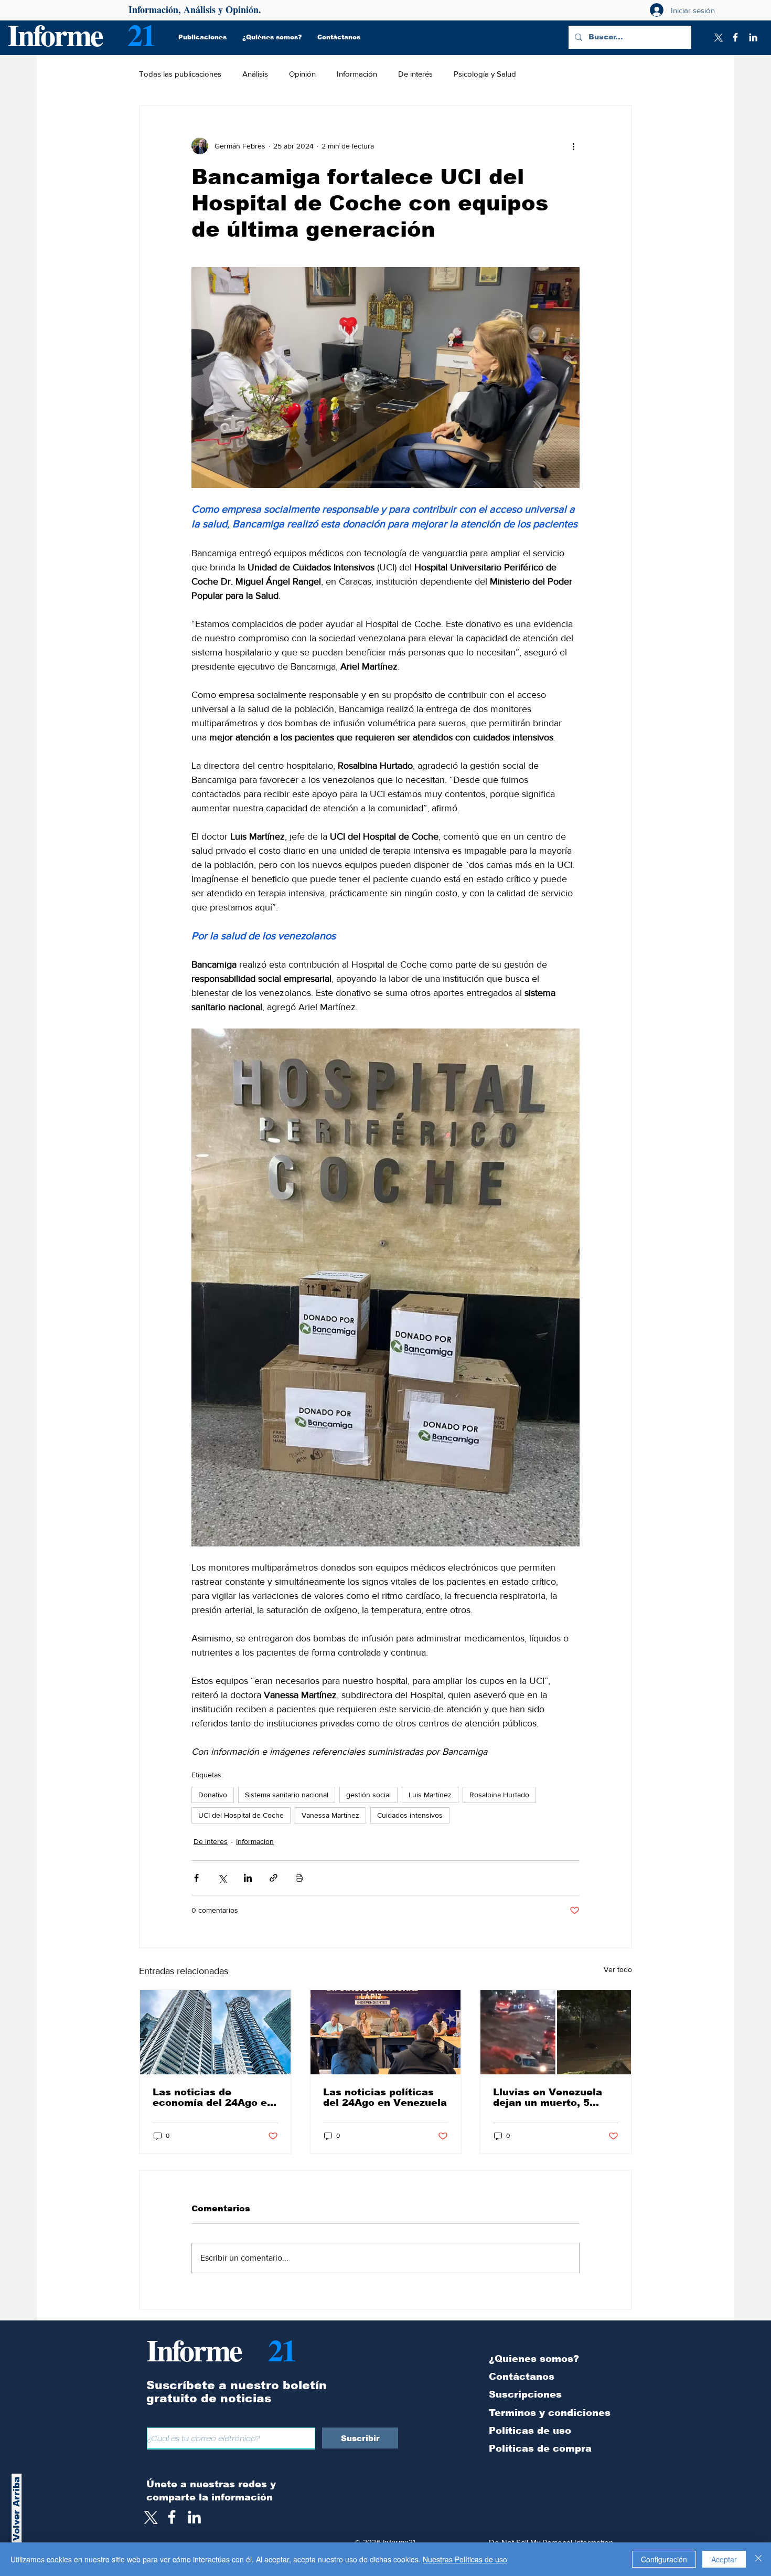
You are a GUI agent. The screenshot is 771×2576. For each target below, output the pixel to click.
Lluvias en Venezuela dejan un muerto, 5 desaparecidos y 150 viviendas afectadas (548, 2097)
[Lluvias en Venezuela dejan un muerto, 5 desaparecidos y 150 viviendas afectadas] (556, 2032)
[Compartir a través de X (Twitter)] (222, 1878)
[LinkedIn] (753, 37)
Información (357, 74)
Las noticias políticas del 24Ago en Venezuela (385, 2097)
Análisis (255, 74)
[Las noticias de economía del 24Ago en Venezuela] (215, 2032)
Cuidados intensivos (410, 1815)
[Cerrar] (758, 2559)
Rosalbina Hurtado (499, 1795)
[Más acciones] (573, 146)
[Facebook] (735, 37)
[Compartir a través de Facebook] (196, 1878)
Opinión (302, 74)
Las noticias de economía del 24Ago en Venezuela (213, 2097)
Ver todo (618, 1969)
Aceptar (724, 2559)
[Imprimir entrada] (299, 1878)
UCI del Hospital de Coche (241, 1815)
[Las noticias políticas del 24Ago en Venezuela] (386, 2032)
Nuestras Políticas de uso (465, 2559)
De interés (415, 74)
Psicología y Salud (485, 74)
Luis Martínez (430, 1795)
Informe (55, 34)
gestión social (368, 1795)
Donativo (213, 1795)
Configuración (664, 2559)
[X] (718, 37)
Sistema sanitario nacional (287, 1795)
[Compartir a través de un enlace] (274, 1878)
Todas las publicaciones (180, 74)
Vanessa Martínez (330, 1815)
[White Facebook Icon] (172, 2517)
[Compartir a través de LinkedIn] (248, 1878)
